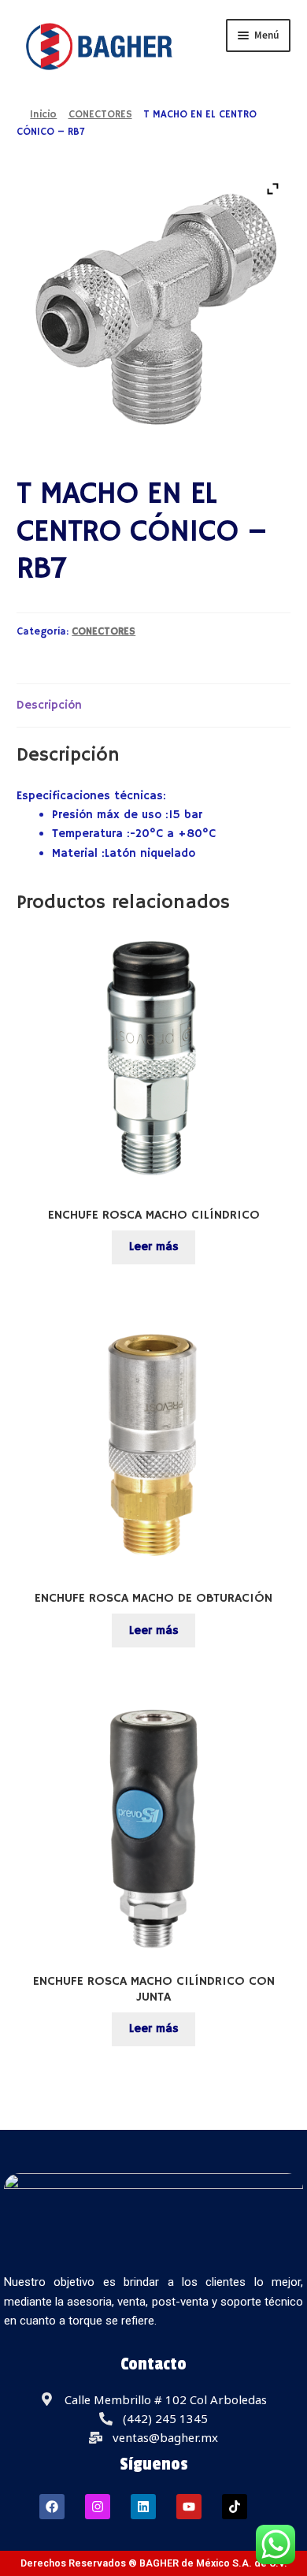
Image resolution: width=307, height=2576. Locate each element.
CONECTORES (100, 115)
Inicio (43, 115)
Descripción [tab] (49, 705)
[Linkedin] (143, 2507)
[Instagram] (98, 2507)
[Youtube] (189, 2507)
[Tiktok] (235, 2507)
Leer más (154, 1247)
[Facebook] (52, 2507)
